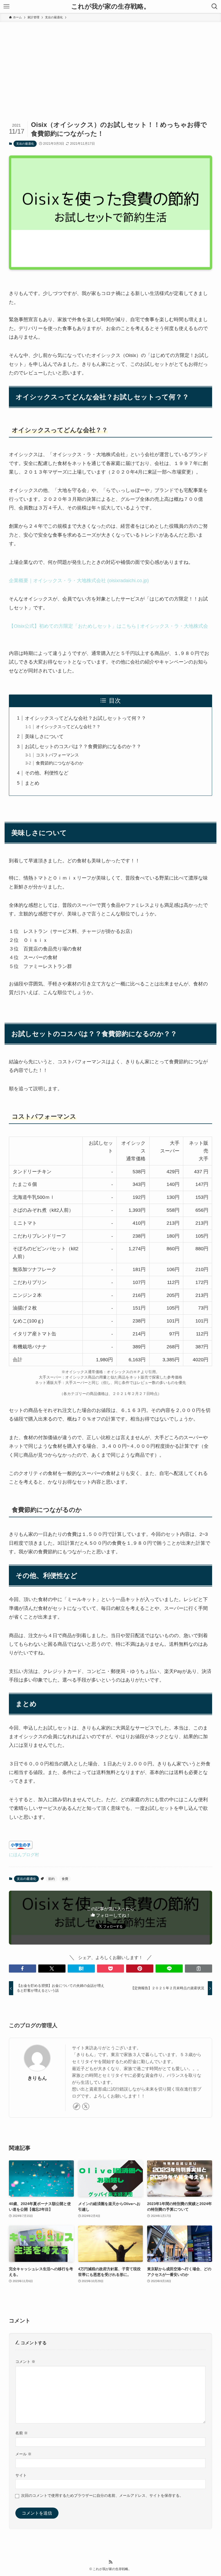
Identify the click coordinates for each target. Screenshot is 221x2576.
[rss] (110, 2562)
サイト (21, 2475)
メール (23, 2454)
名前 (22, 2433)
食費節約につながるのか (60, 763)
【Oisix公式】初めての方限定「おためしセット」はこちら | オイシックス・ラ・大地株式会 (108, 626)
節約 (51, 1879)
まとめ (32, 783)
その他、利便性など (47, 773)
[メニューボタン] (6, 6)
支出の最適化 (25, 144)
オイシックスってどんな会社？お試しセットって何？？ (85, 718)
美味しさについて (44, 737)
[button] (23, 1969)
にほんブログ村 (24, 1855)
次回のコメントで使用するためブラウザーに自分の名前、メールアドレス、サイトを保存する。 (102, 2495)
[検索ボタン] (215, 6)
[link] (77, 2106)
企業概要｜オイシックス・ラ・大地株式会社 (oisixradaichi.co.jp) (79, 581)
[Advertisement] (110, 63)
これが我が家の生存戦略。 (111, 6)
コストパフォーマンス (57, 755)
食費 (65, 1879)
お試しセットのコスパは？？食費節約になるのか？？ (83, 747)
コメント (25, 2362)
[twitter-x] (86, 2106)
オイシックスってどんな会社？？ (68, 727)
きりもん (37, 2078)
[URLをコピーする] (198, 1969)
